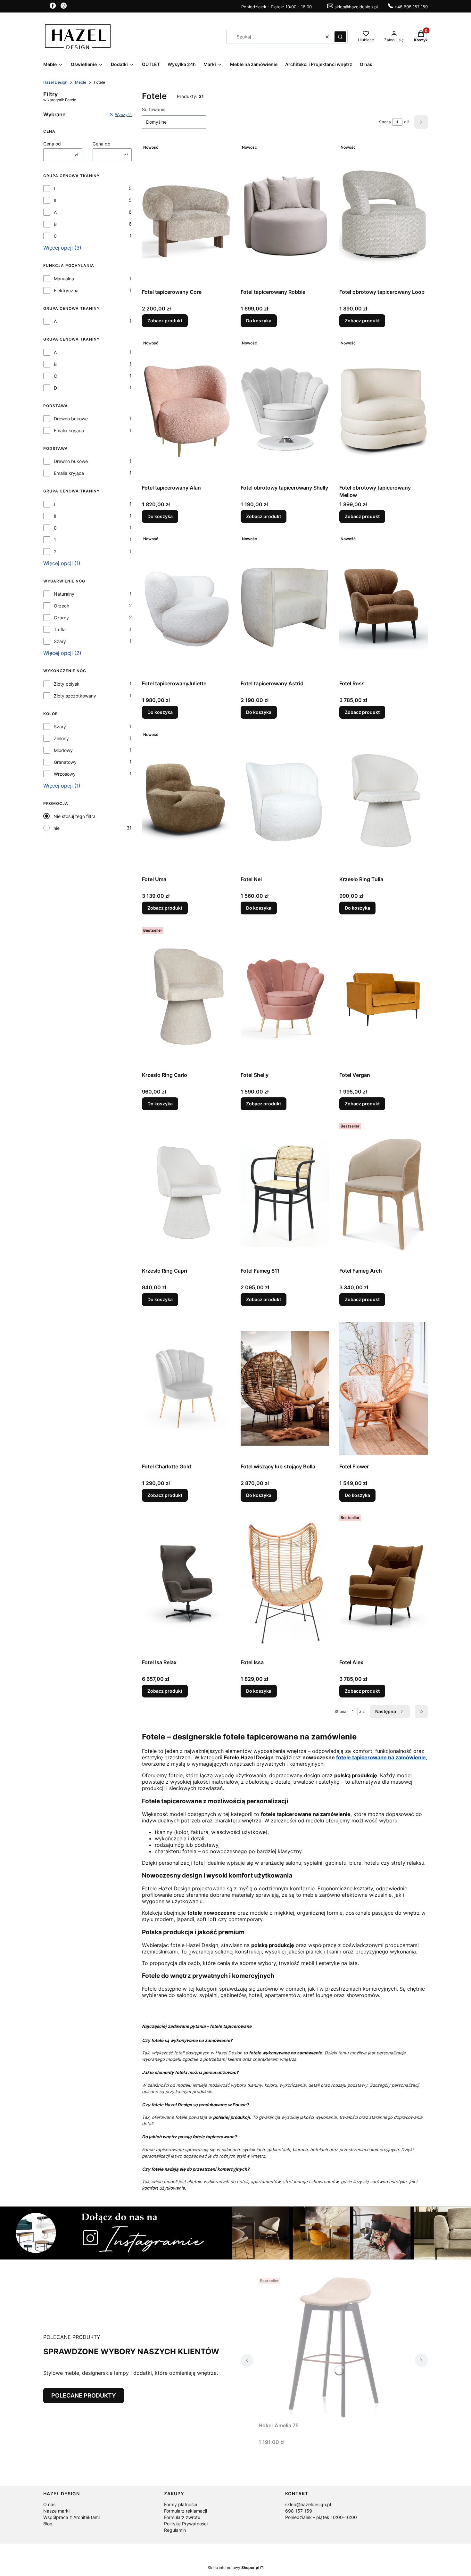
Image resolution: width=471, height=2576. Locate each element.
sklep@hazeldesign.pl (356, 7)
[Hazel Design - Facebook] (53, 7)
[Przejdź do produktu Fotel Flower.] (384, 1388)
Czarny (61, 618)
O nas (49, 2504)
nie (57, 828)
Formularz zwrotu (182, 2517)
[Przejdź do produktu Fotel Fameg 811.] (285, 1193)
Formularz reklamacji (186, 2511)
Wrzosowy (65, 774)
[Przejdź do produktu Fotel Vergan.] (384, 997)
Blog (48, 2524)
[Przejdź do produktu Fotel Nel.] (285, 801)
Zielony (61, 738)
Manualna (64, 279)
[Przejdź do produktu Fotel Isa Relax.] (186, 1584)
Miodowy (63, 750)
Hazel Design (55, 82)
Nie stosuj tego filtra (74, 816)
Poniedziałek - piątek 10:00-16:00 (321, 2517)
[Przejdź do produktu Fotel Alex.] (384, 1584)
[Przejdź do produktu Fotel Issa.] (285, 1584)
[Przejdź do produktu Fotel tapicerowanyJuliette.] (186, 605)
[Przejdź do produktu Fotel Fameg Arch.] (384, 1193)
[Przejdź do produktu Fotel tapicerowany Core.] (186, 214)
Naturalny (64, 594)
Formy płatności (181, 2504)
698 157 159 (299, 2511)
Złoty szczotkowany (75, 696)
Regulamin (175, 2530)
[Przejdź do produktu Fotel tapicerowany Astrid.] (285, 605)
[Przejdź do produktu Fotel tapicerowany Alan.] (186, 409)
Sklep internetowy (233, 2568)
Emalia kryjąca (69, 430)
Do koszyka (259, 321)
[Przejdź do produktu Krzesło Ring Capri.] (186, 1193)
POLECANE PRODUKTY (84, 2395)
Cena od (52, 144)
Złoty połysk (67, 684)
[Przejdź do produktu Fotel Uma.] (186, 801)
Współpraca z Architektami (71, 2517)
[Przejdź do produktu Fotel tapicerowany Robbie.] (285, 214)
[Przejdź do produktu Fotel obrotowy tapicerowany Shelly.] (285, 409)
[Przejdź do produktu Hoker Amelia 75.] (334, 2347)
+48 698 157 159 (411, 7)
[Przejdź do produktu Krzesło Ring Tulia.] (384, 801)
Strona (385, 122)
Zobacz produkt (165, 321)
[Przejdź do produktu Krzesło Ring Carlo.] (186, 997)
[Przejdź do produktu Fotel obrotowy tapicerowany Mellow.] (384, 409)
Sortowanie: (154, 109)
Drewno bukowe (71, 419)
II (55, 200)
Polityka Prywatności (186, 2524)
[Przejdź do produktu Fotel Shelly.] (285, 997)
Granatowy (65, 762)
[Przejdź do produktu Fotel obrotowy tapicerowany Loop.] (384, 214)
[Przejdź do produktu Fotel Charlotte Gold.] (186, 1388)
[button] (340, 37)
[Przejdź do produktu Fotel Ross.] (384, 605)
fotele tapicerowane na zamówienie (381, 1757)
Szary (60, 641)
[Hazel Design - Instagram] (64, 7)
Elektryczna (66, 290)
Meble (81, 82)
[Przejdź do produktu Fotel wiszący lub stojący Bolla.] (285, 1388)
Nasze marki (56, 2511)
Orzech (62, 606)
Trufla (60, 629)
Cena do (101, 144)
